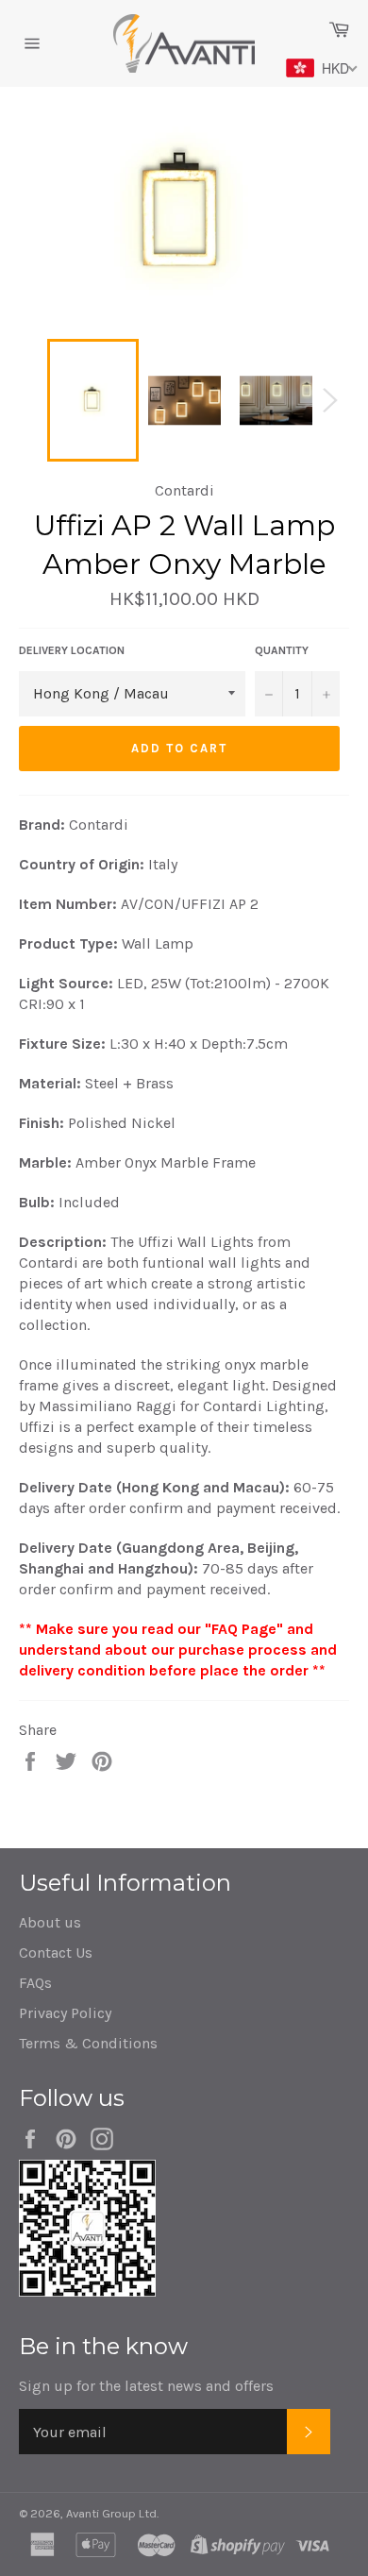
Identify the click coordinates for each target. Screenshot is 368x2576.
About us (50, 1922)
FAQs (35, 1983)
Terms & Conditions (88, 2043)
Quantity (282, 650)
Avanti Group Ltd (111, 2513)
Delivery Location (72, 650)
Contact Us (56, 1953)
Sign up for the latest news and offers (146, 2386)
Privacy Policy (65, 2013)
